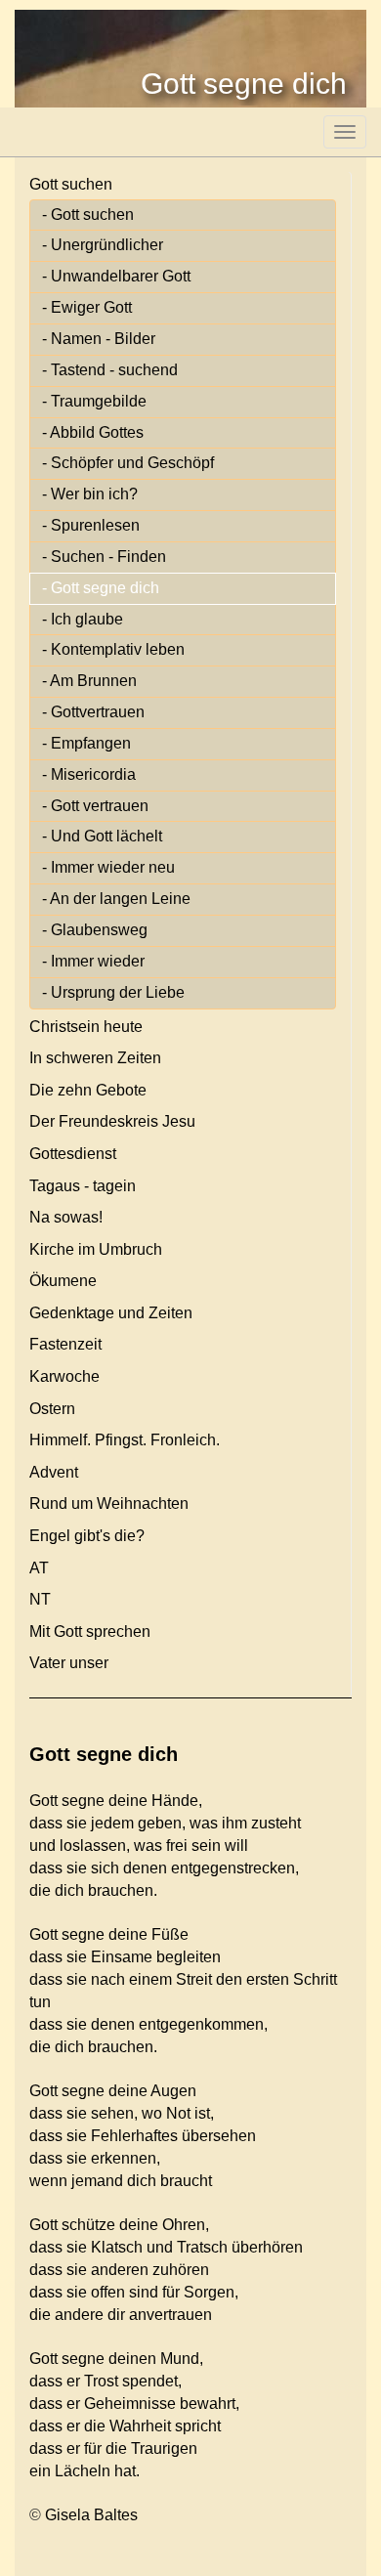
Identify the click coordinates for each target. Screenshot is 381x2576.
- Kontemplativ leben (113, 649)
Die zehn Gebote (88, 1090)
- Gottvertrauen (93, 712)
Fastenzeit (65, 1344)
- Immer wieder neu (108, 867)
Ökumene (63, 1281)
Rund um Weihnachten (109, 1503)
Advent (54, 1472)
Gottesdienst (73, 1154)
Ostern (52, 1409)
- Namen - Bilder (99, 339)
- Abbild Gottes (93, 432)
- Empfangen (86, 743)
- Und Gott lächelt (102, 836)
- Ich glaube (83, 619)
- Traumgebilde (94, 401)
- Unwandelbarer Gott (116, 276)
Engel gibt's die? (87, 1536)
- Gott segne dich (101, 588)
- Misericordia (89, 774)
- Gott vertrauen (95, 806)
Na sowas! (66, 1217)
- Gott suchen (88, 215)
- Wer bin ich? (90, 494)
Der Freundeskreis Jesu (112, 1121)
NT (40, 1599)
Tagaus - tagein (83, 1186)
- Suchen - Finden (104, 557)
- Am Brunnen (89, 681)
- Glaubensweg (95, 930)
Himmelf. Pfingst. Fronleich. (125, 1440)
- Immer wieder (93, 961)
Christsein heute (86, 1027)
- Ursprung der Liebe (113, 992)
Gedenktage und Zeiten (111, 1313)
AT (39, 1568)
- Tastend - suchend (110, 370)
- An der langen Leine (116, 899)
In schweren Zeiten (95, 1058)
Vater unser (69, 1663)
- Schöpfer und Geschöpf (128, 463)
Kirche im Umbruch (96, 1249)
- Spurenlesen (91, 525)
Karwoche (64, 1376)
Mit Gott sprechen (90, 1631)
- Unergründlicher (103, 245)
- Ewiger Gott (87, 307)
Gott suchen (71, 184)
